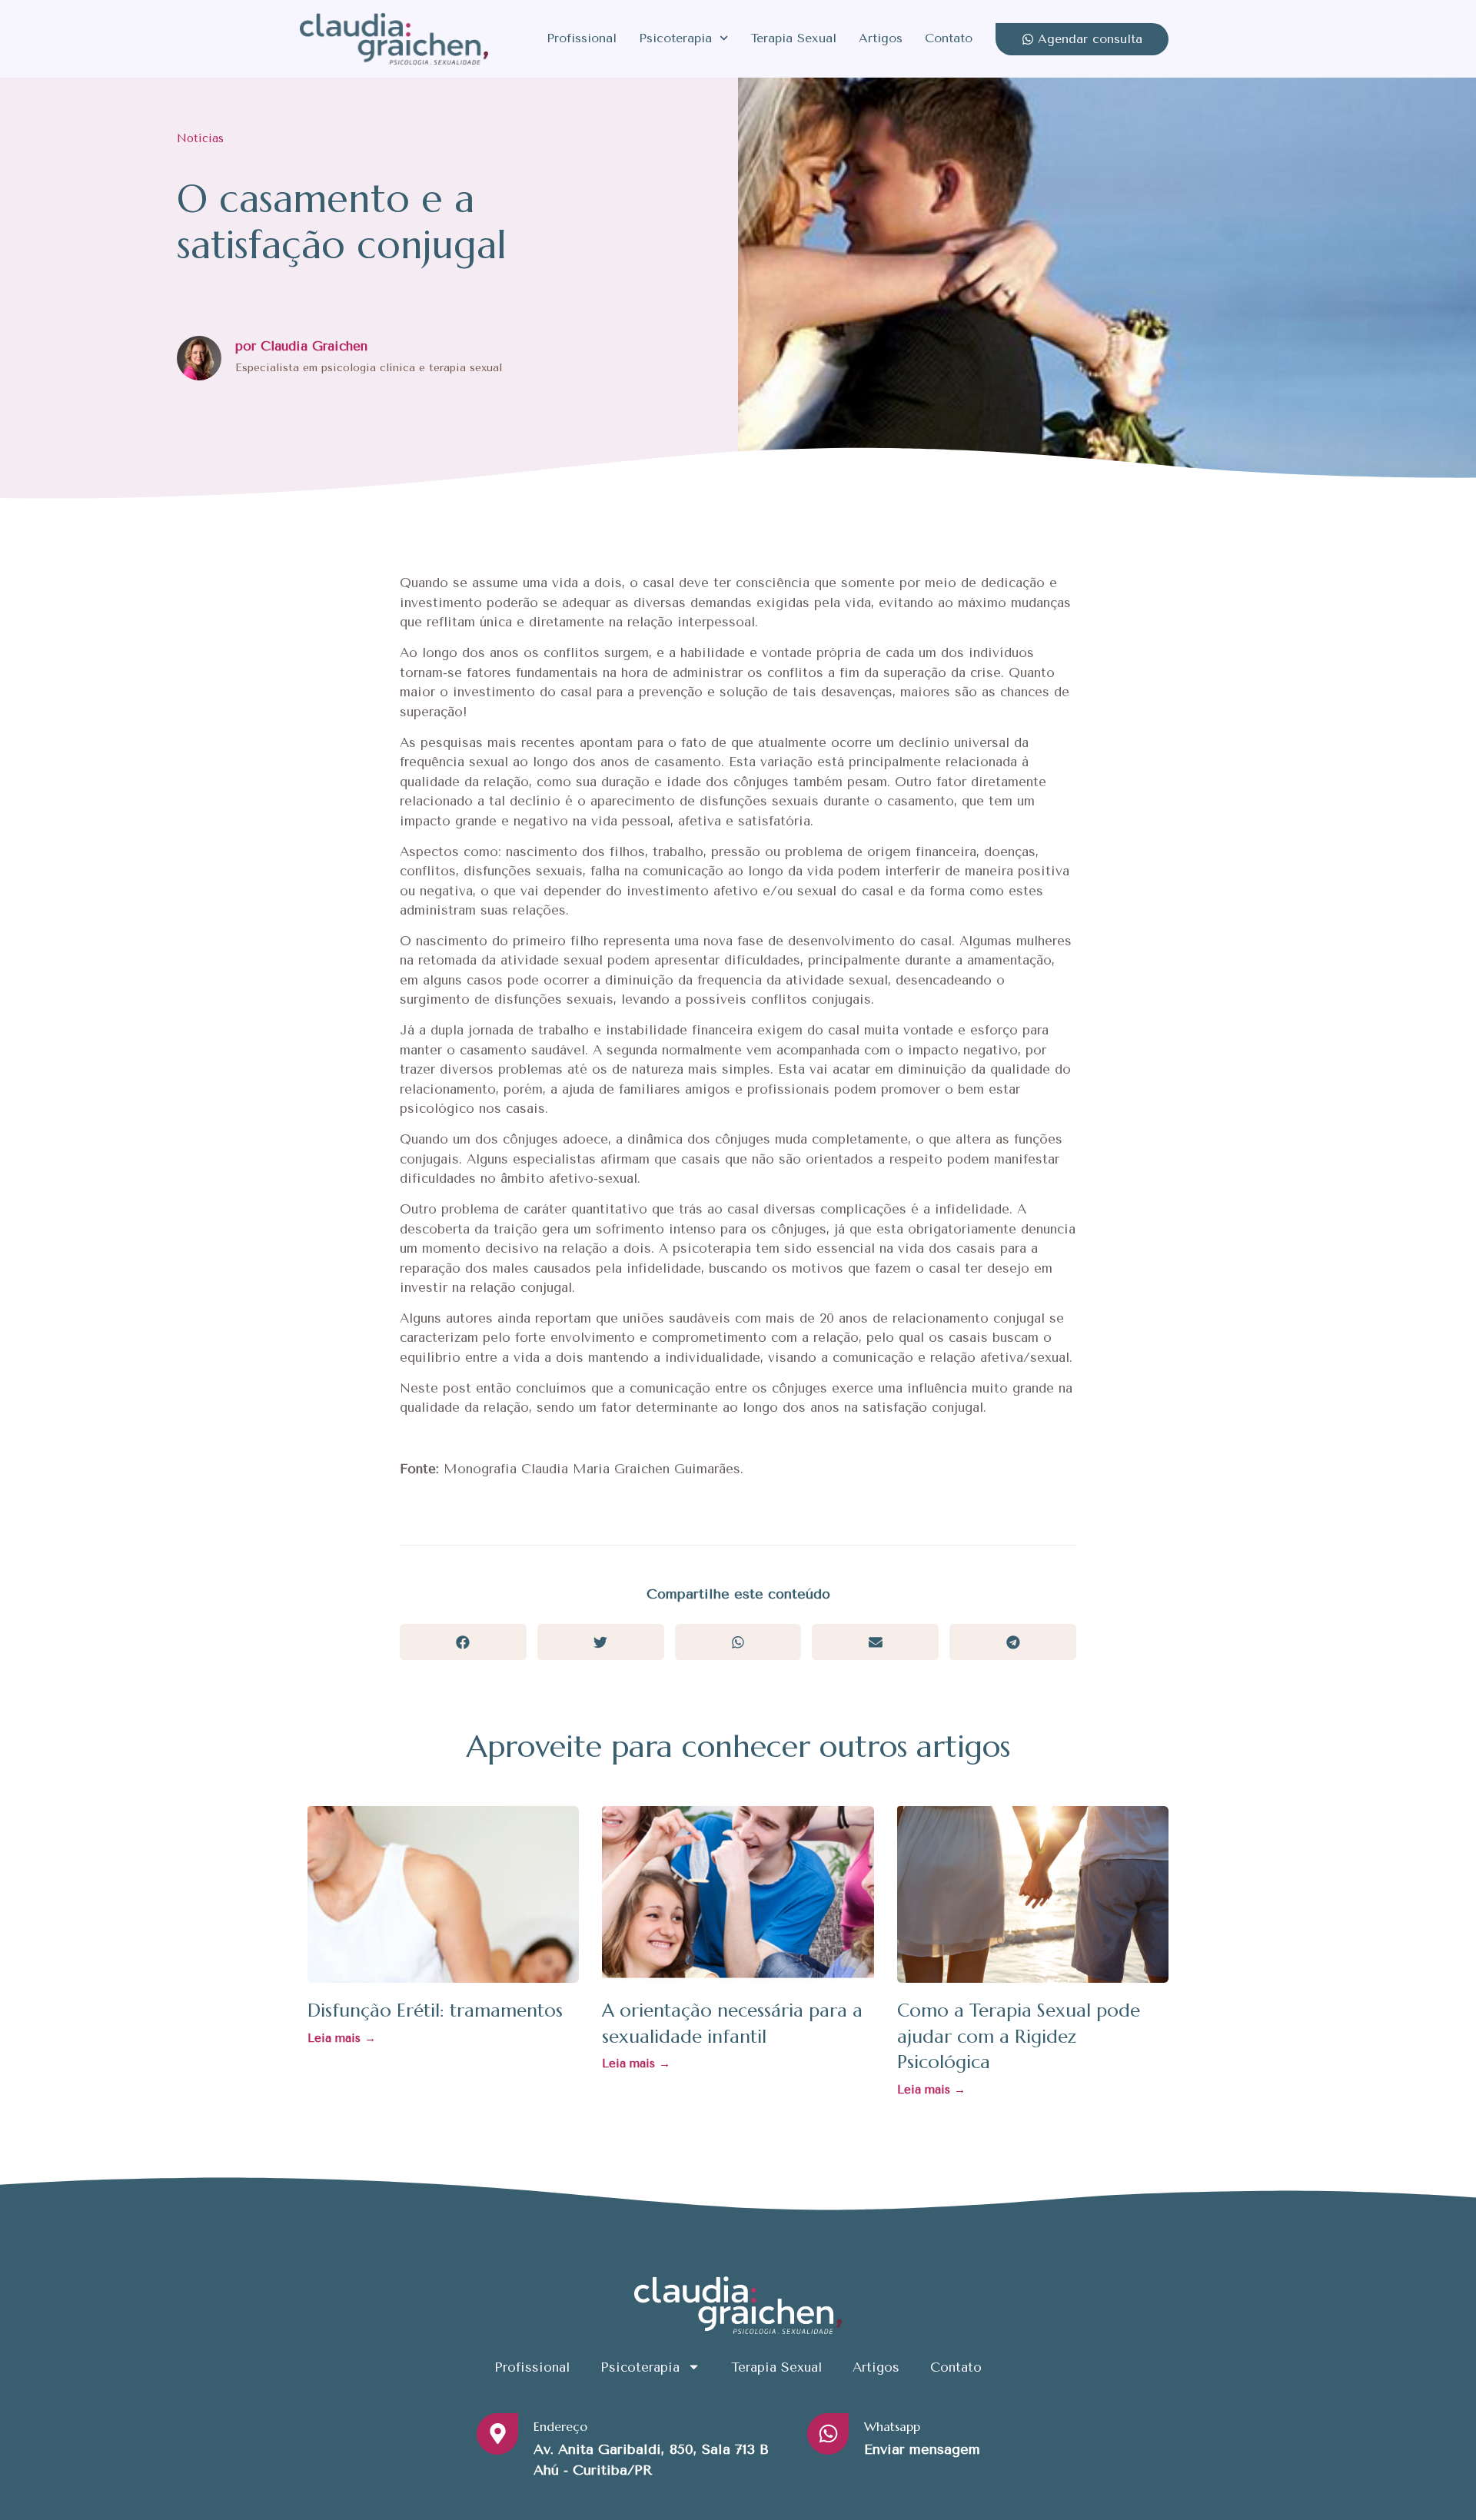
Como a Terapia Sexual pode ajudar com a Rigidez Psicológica (1019, 2036)
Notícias (200, 138)
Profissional (582, 38)
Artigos (881, 38)
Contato (949, 38)
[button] (463, 1642)
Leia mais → (342, 2038)
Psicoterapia (675, 38)
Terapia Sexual (793, 38)
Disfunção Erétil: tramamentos (435, 2010)
